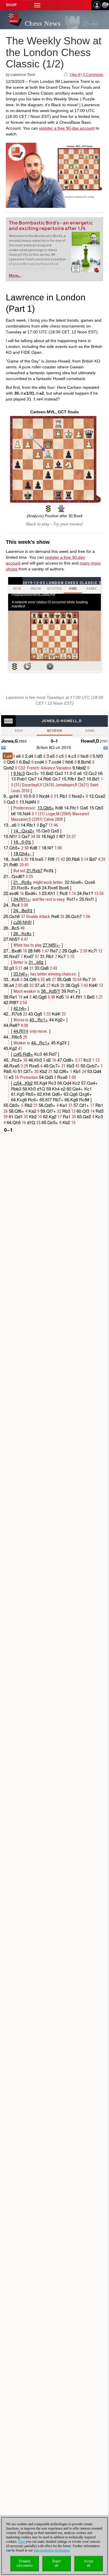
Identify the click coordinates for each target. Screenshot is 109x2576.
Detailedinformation (25, 2563)
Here (22, 2542)
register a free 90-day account (67, 128)
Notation (54, 731)
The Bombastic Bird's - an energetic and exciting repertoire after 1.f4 (51, 226)
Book (19, 731)
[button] (37, 5)
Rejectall (57, 2563)
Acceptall (89, 2563)
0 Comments (93, 75)
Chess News (43, 23)
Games (90, 731)
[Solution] (48, 508)
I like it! (75, 75)
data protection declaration (52, 2550)
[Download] (61, 508)
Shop (11, 5)
